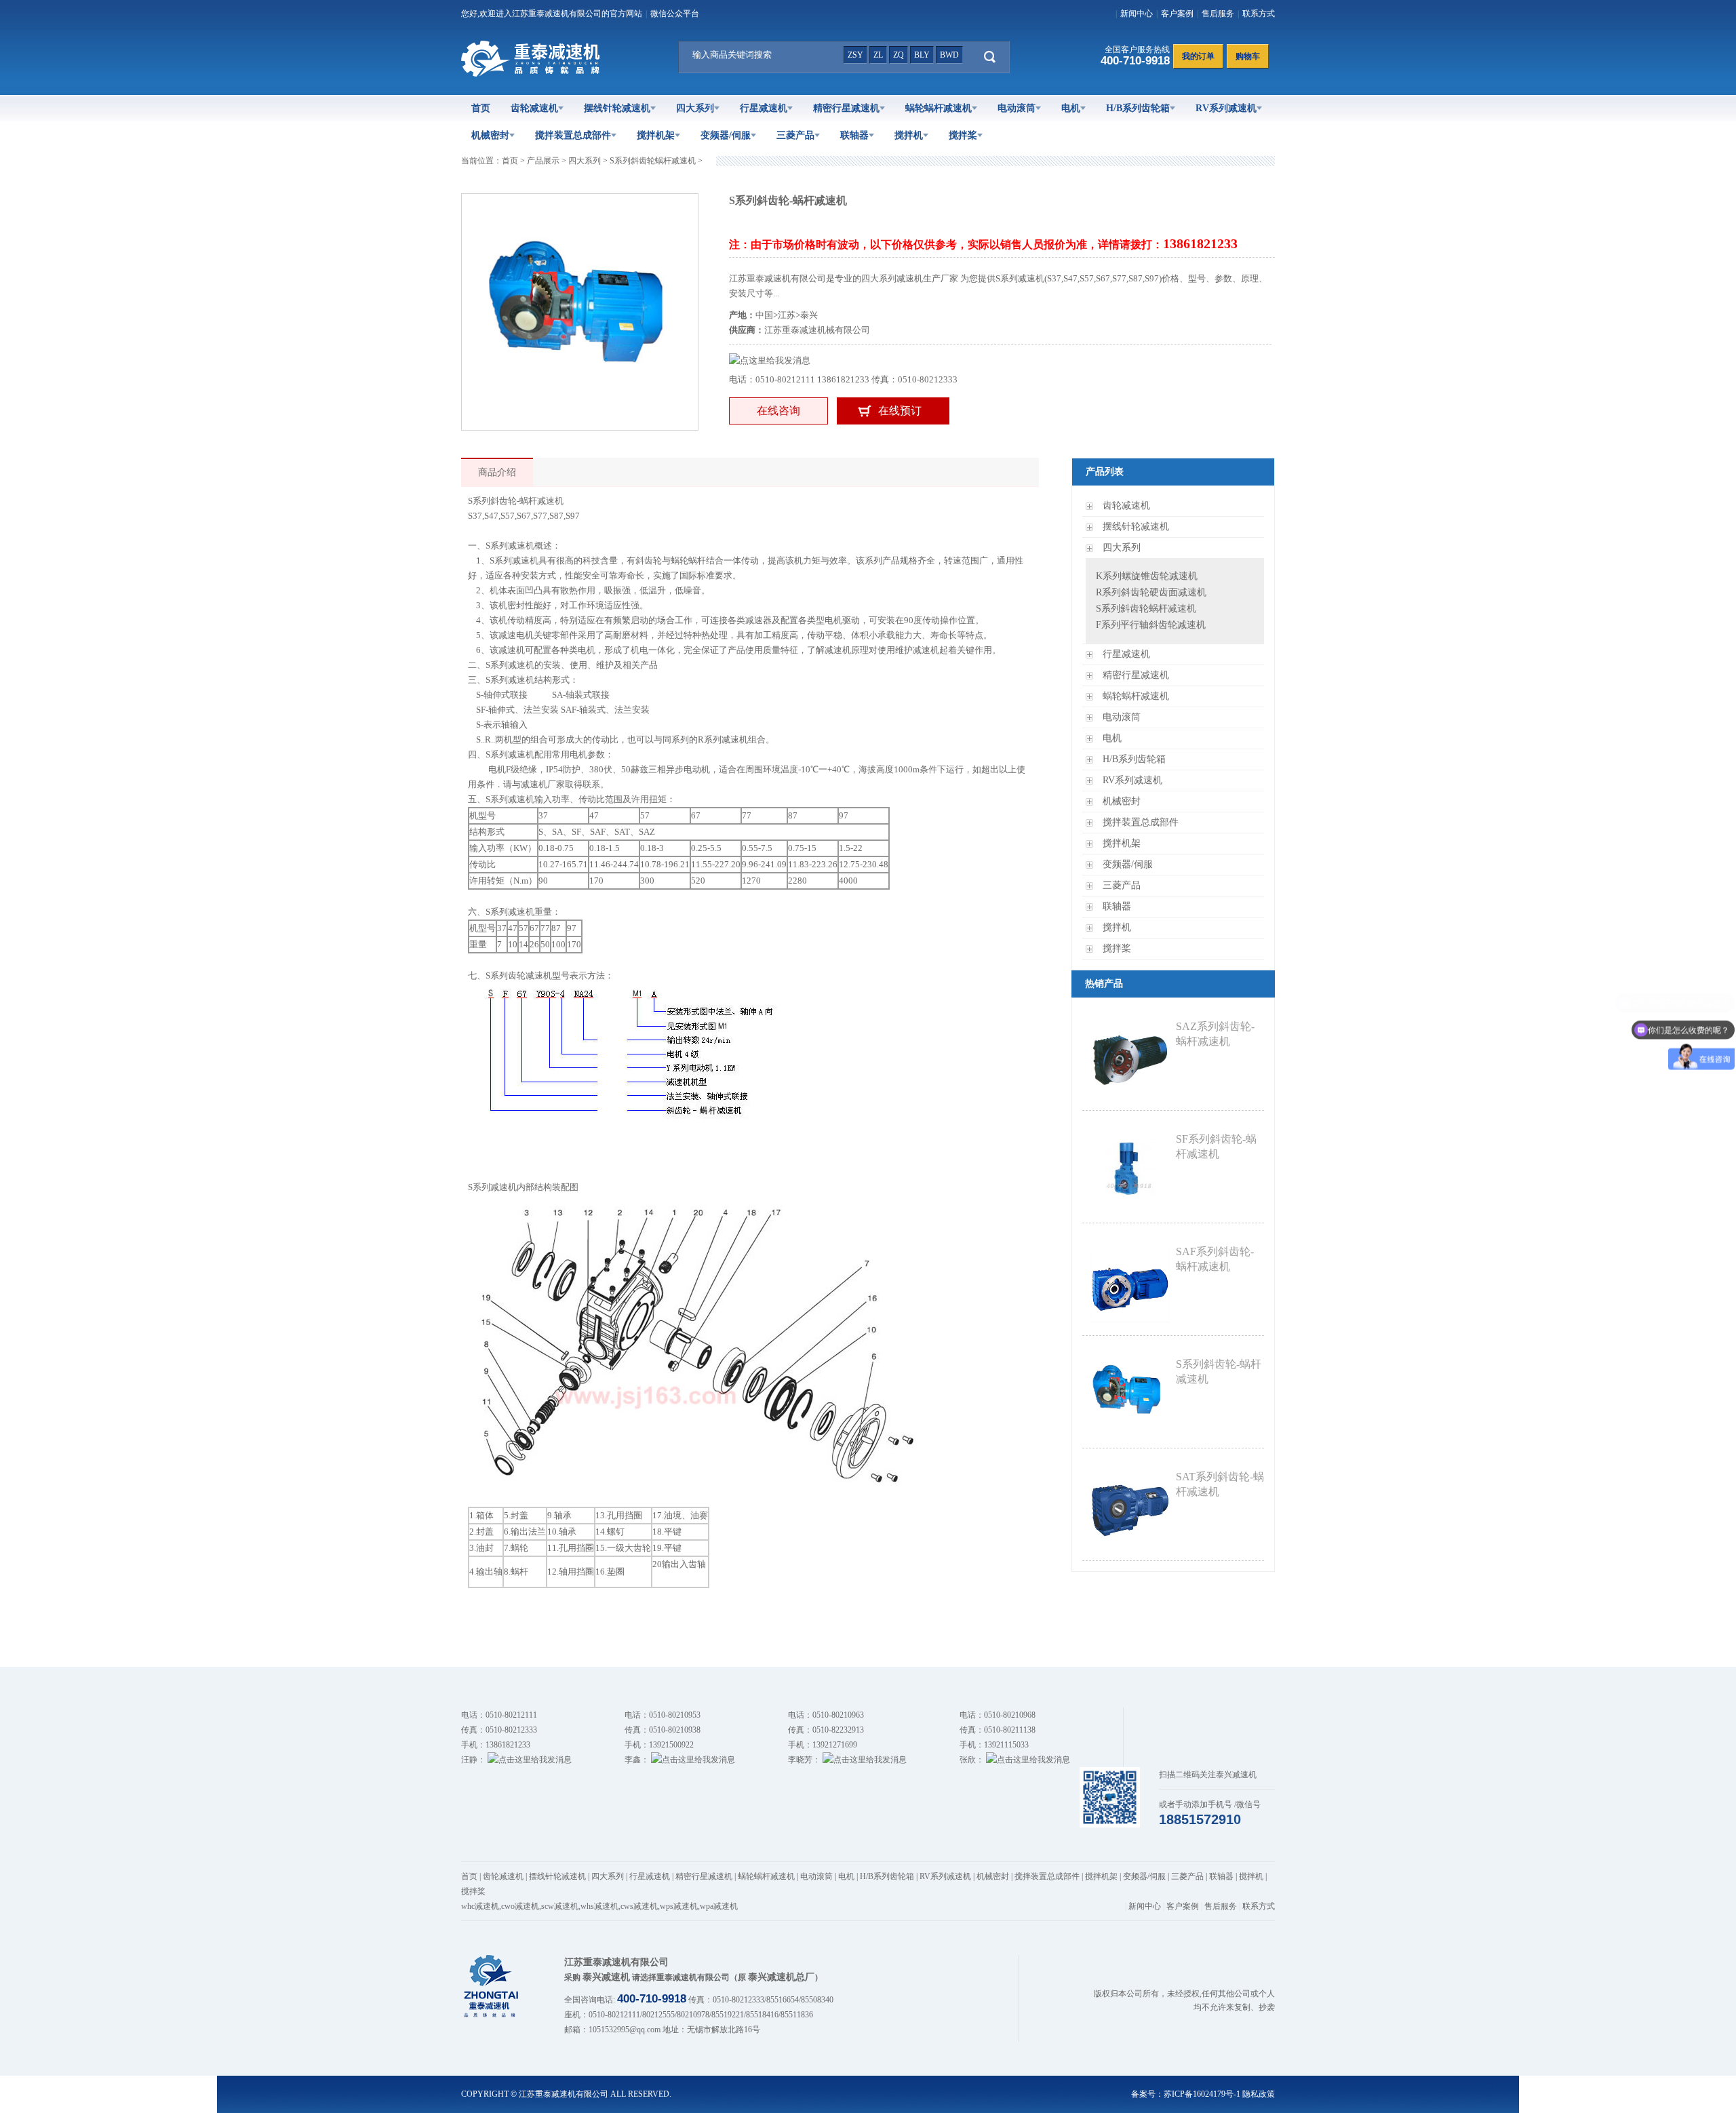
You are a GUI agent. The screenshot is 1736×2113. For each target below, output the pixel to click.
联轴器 (854, 135)
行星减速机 (764, 108)
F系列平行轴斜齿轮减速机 (1151, 625)
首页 (481, 108)
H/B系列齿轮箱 (1138, 108)
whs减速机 (599, 1906)
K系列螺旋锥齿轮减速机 (1147, 576)
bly (922, 55)
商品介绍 (497, 472)
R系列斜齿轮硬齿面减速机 (1151, 592)
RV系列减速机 (1226, 108)
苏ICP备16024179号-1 (1202, 2094)
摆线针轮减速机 (617, 108)
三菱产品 (795, 135)
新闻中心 (1137, 14)
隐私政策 (1259, 2094)
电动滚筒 (1017, 108)
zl (878, 55)
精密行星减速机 (846, 108)
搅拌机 (909, 135)
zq (899, 55)
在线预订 (900, 411)
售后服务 (1218, 14)
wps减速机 (679, 1906)
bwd (949, 55)
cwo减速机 (520, 1906)
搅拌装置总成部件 (573, 135)
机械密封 (490, 135)
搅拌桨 (963, 135)
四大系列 (695, 108)
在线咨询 (778, 411)
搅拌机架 (656, 135)
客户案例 (1177, 14)
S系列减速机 (492, 1187)
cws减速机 (639, 1906)
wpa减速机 (719, 1906)
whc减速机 (480, 1906)
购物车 (1248, 56)
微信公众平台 (675, 14)
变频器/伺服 (726, 135)
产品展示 (543, 161)
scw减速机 (560, 1906)
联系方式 (1259, 14)
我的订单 (1198, 56)
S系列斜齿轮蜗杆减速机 (653, 161)
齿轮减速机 (534, 108)
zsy (855, 55)
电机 (1071, 108)
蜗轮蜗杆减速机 (939, 108)
